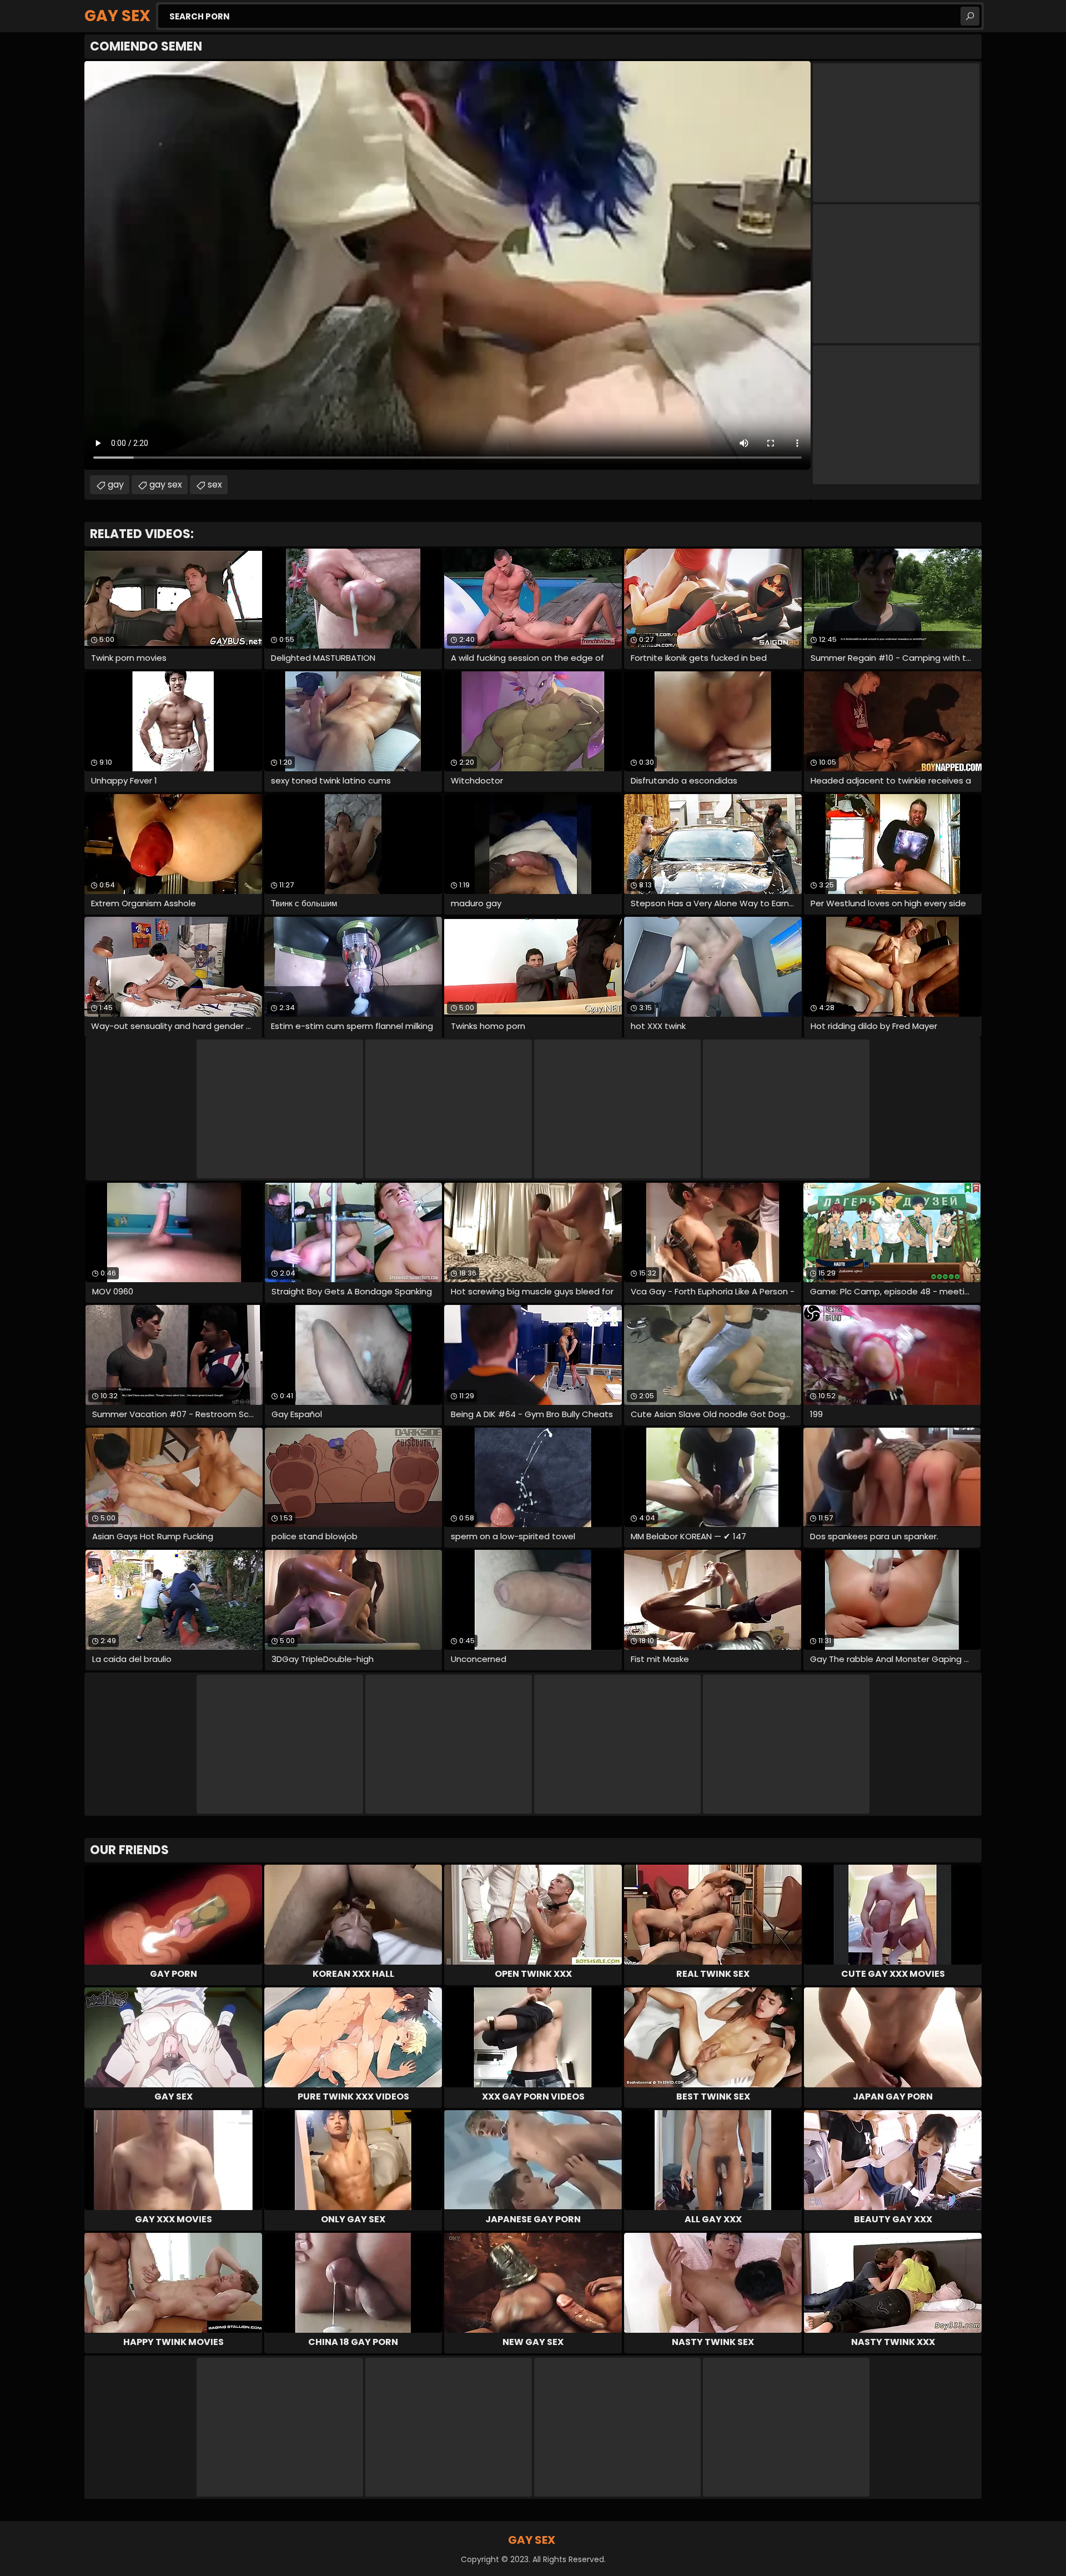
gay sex (166, 484)
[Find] (970, 16)
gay (116, 484)
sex (215, 484)
